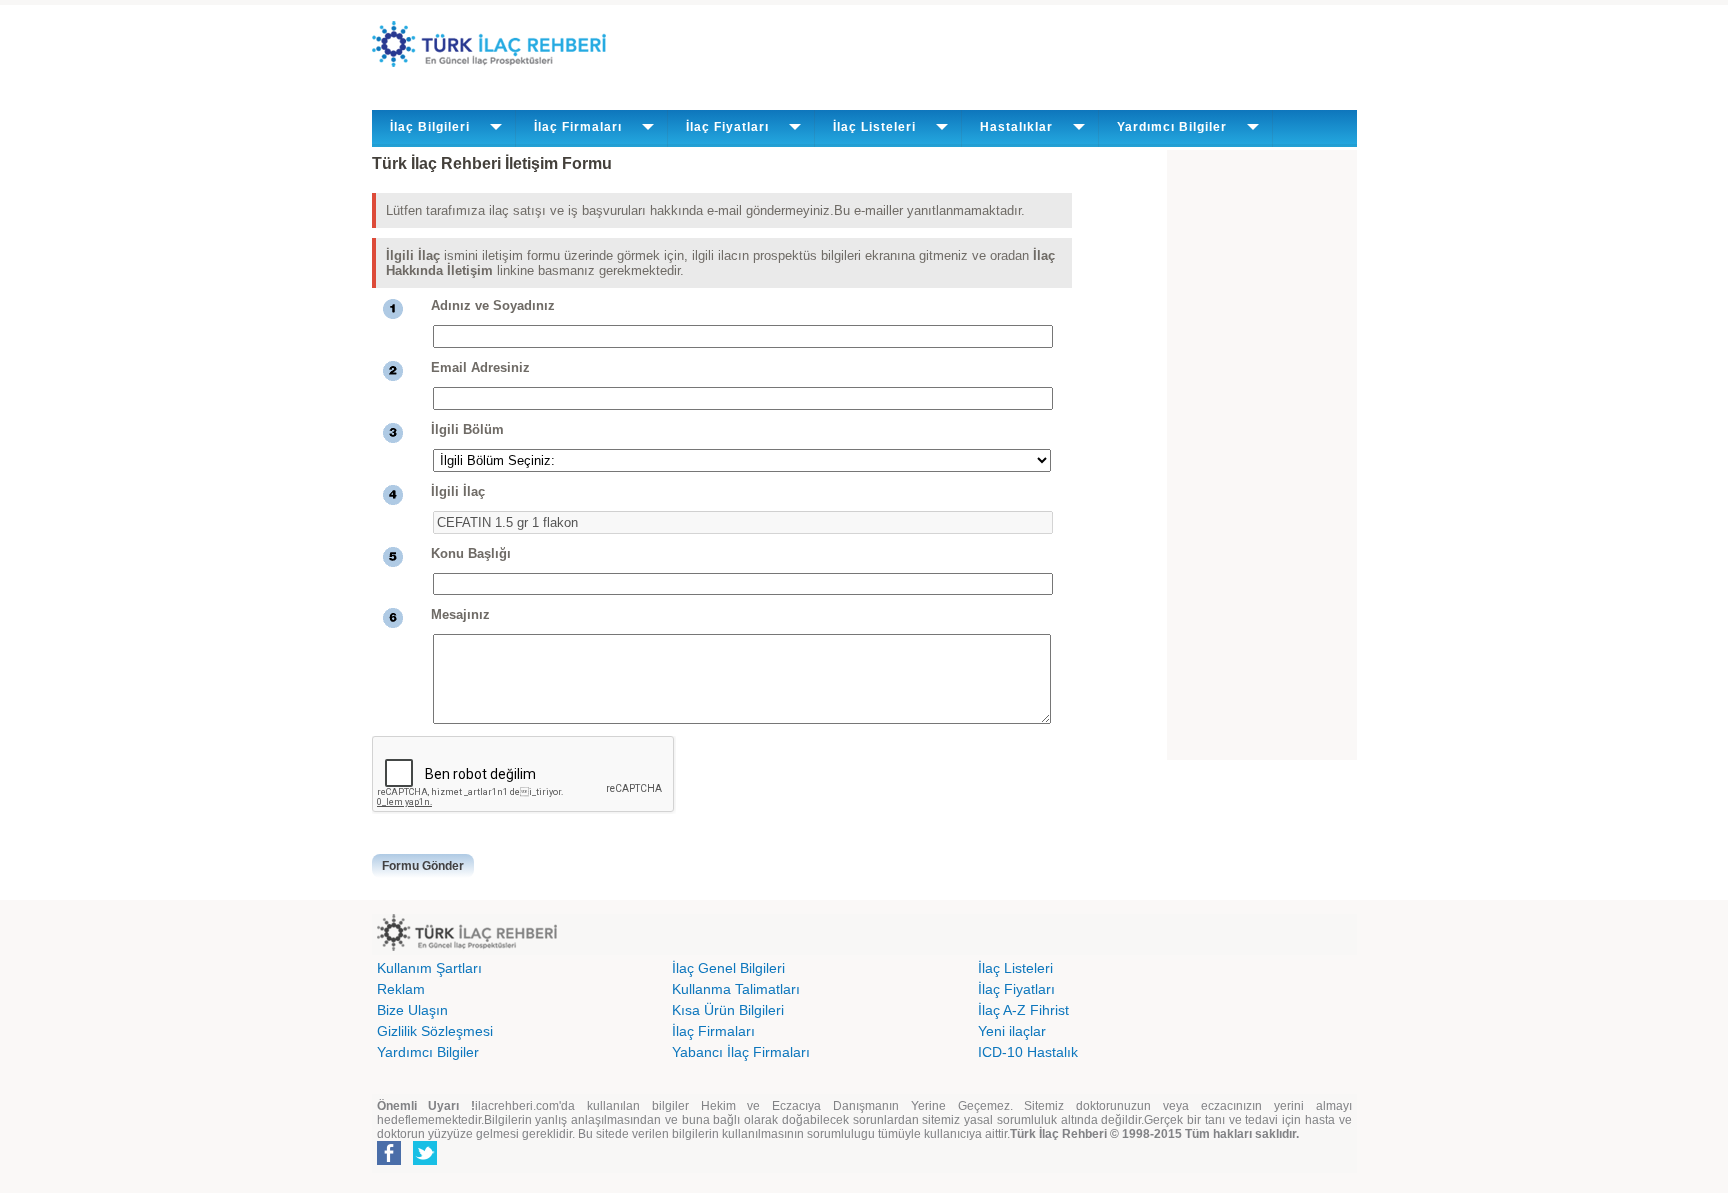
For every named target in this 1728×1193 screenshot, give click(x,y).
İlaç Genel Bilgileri (728, 968)
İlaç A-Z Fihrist (1023, 1010)
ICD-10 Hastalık (1028, 1052)
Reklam (401, 989)
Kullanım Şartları (429, 968)
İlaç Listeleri (1015, 968)
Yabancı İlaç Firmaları (741, 1052)
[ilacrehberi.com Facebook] (389, 1161)
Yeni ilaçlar (1012, 1031)
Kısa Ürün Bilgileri (728, 1010)
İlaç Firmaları (713, 1031)
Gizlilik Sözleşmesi (435, 1031)
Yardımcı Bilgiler (428, 1052)
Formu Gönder (423, 866)
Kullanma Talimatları (736, 989)
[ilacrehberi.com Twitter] (425, 1161)
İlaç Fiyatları (1016, 989)
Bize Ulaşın (412, 1010)
